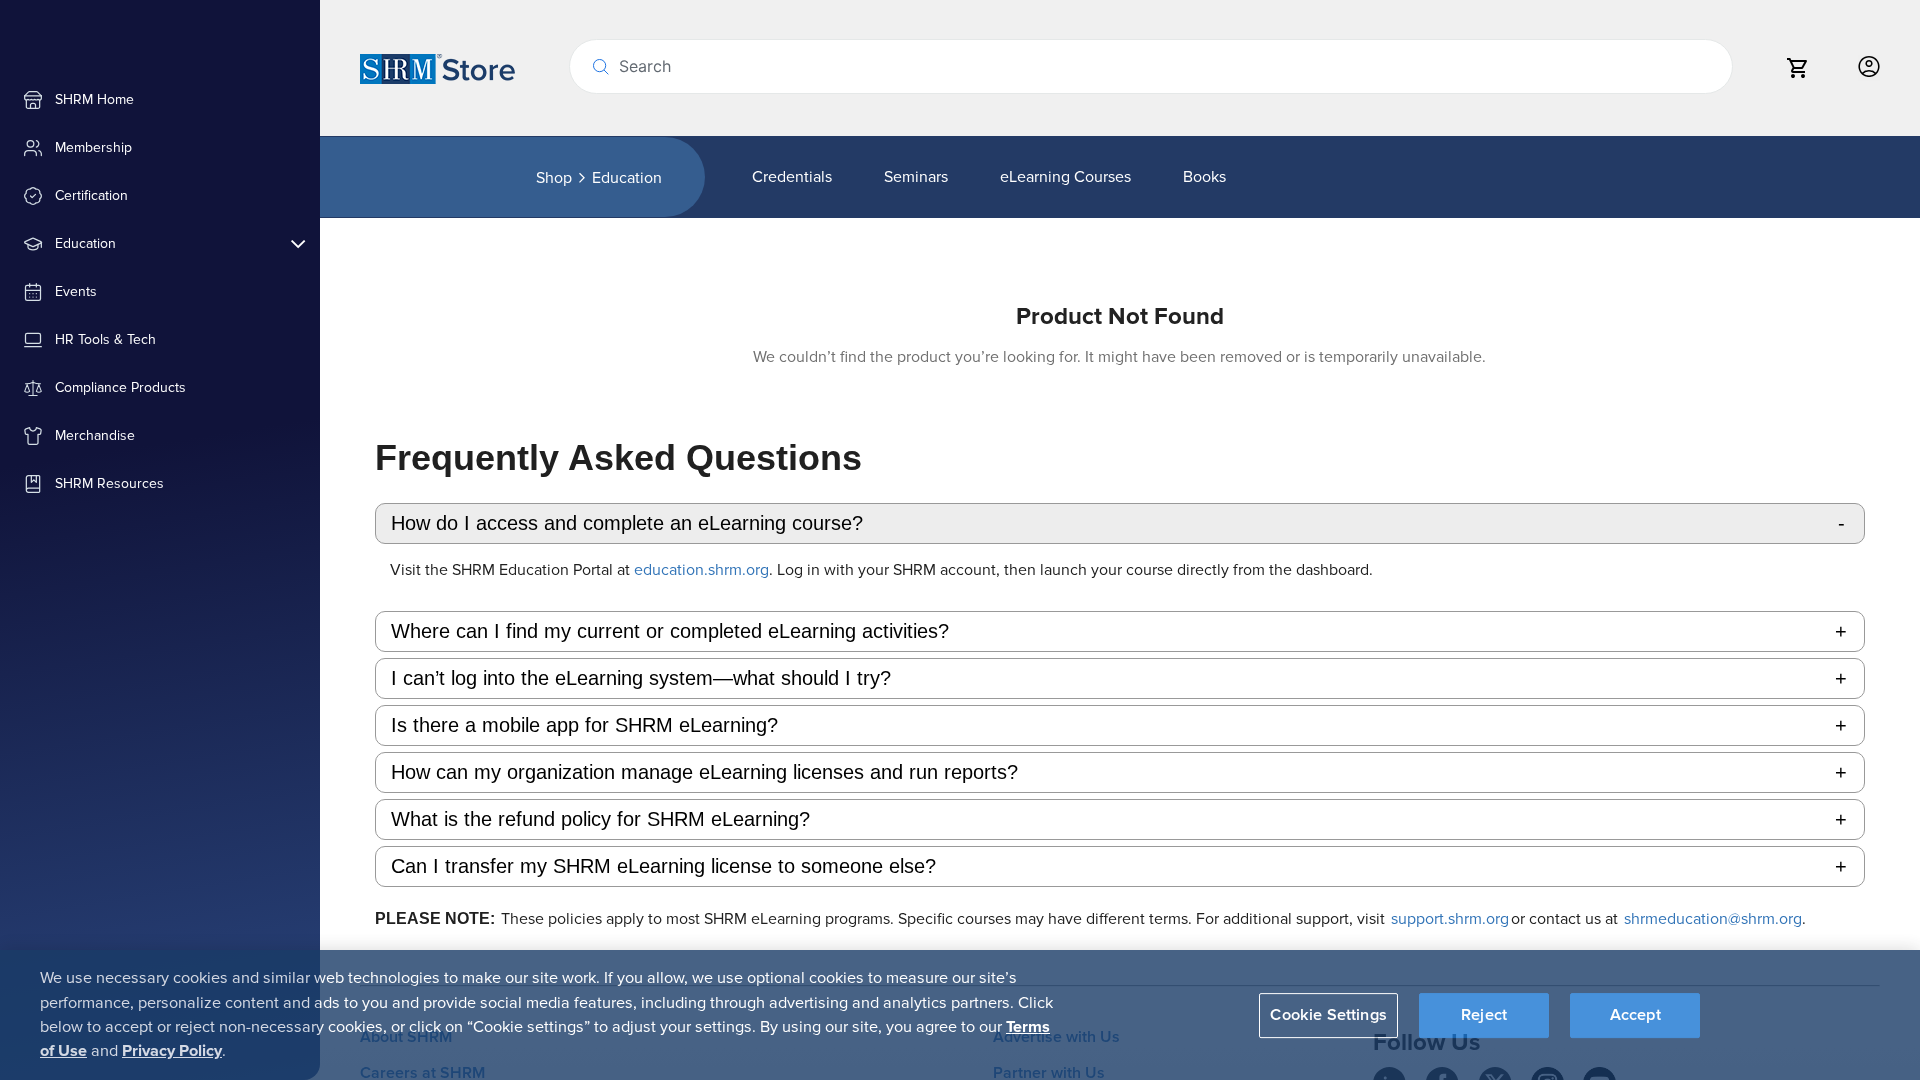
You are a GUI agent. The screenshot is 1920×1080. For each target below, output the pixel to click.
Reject (1484, 1014)
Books (1204, 177)
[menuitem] (160, 100)
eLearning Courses (1065, 177)
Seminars (916, 177)
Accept (1635, 1014)
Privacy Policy (172, 1051)
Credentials (792, 177)
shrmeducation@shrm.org (1710, 919)
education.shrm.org (701, 570)
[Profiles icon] (1869, 67)
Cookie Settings (1328, 1014)
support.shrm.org (1450, 919)
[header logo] (437, 68)
